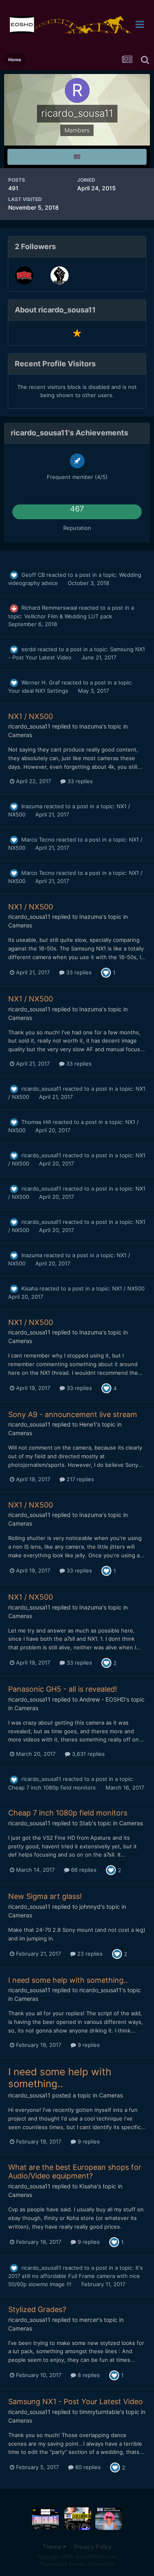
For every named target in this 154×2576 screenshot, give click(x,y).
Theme (53, 2547)
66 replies (83, 1870)
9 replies (88, 2045)
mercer (89, 2320)
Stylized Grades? (37, 2309)
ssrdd (29, 649)
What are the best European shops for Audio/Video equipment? (75, 2172)
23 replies (89, 1954)
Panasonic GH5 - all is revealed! (63, 1689)
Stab (86, 1823)
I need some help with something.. (68, 1980)
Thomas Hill (36, 1122)
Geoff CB (33, 575)
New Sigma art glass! (45, 1896)
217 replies (79, 1479)
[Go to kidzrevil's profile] (24, 275)
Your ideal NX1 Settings (39, 691)
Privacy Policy (93, 2547)
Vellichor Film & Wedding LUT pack (68, 616)
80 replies (87, 2467)
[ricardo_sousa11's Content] (77, 157)
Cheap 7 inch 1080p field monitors (53, 1787)
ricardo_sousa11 (29, 726)
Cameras (20, 735)
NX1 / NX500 (31, 716)
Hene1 (88, 1424)
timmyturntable (100, 2412)
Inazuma (91, 726)
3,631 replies (87, 1754)
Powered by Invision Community (77, 2564)
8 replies (88, 2375)
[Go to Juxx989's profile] (60, 275)
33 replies (79, 781)
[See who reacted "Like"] (106, 972)
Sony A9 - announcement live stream (73, 1414)
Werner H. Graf (41, 682)
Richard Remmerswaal (49, 608)
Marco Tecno (38, 839)
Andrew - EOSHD (102, 1699)
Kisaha (30, 1288)
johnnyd (90, 1907)
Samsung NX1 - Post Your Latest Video (76, 2401)
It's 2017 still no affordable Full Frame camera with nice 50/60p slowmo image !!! (76, 2276)
